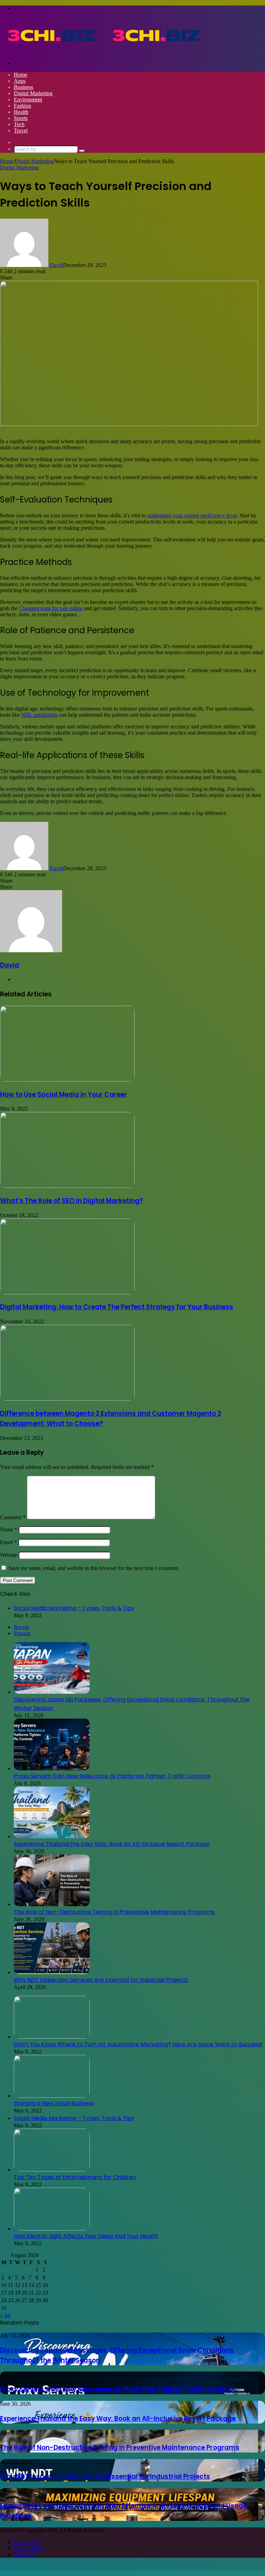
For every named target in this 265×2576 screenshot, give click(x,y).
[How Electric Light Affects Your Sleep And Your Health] (52, 2229)
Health (21, 112)
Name (9, 1529)
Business (23, 87)
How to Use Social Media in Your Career (63, 1095)
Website (9, 1555)
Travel (21, 131)
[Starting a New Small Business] (52, 2096)
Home (21, 75)
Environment (28, 100)
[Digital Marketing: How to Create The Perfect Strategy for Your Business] (67, 1292)
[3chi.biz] (104, 51)
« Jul (5, 2315)
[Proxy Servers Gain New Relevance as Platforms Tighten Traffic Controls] (52, 1768)
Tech (19, 124)
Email (8, 1542)
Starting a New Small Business (54, 2103)
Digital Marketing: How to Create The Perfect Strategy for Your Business (117, 1307)
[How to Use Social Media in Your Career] (67, 1080)
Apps (20, 81)
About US (25, 2554)
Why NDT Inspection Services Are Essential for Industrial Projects (101, 1980)
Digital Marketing (33, 93)
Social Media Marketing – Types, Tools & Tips (74, 1608)
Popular (22, 1633)
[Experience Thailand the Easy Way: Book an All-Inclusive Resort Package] (52, 1836)
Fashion (22, 106)
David (56, 265)
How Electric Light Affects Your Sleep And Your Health (86, 2236)
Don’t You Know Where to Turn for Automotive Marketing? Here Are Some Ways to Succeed (138, 2044)
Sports (21, 118)
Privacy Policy (30, 2548)
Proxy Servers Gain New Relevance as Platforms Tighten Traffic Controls (112, 1776)
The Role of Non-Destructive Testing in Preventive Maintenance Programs (114, 1912)
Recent (21, 1627)
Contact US (27, 2542)
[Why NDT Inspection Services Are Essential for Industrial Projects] (52, 1972)
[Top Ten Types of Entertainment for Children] (52, 2170)
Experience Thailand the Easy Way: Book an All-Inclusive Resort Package (112, 1844)
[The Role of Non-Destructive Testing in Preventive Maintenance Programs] (52, 1904)
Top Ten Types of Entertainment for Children (75, 2177)
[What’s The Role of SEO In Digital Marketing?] (67, 1186)
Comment (13, 1517)
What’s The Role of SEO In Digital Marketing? (71, 1201)
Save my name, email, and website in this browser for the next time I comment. (94, 1568)
